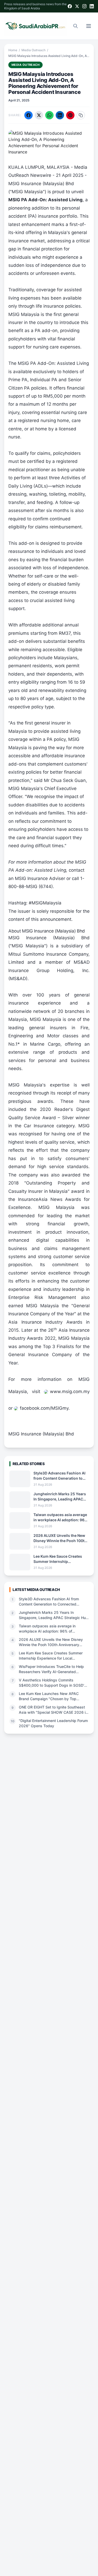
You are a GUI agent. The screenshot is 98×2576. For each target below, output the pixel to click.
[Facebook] (70, 6)
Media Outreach (33, 50)
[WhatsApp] (49, 115)
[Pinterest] (70, 115)
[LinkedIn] (92, 6)
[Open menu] (89, 26)
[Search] (76, 26)
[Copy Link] (81, 115)
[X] (77, 6)
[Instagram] (84, 6)
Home (13, 50)
